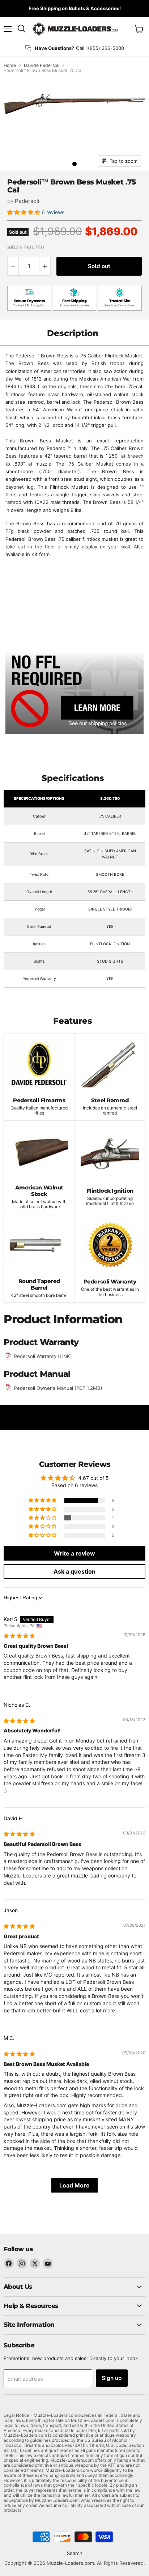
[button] (24, 212)
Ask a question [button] (74, 1571)
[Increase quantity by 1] (45, 266)
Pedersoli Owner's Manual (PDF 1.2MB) (58, 1388)
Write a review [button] (74, 1553)
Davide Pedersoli (42, 65)
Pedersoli (27, 201)
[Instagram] (22, 2263)
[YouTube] (48, 2263)
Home (10, 65)
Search (75, 2553)
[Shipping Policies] (74, 692)
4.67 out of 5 (93, 1478)
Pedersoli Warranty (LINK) (43, 1356)
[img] (19, 1636)
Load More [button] (74, 2185)
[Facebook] (9, 2263)
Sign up (112, 2378)
